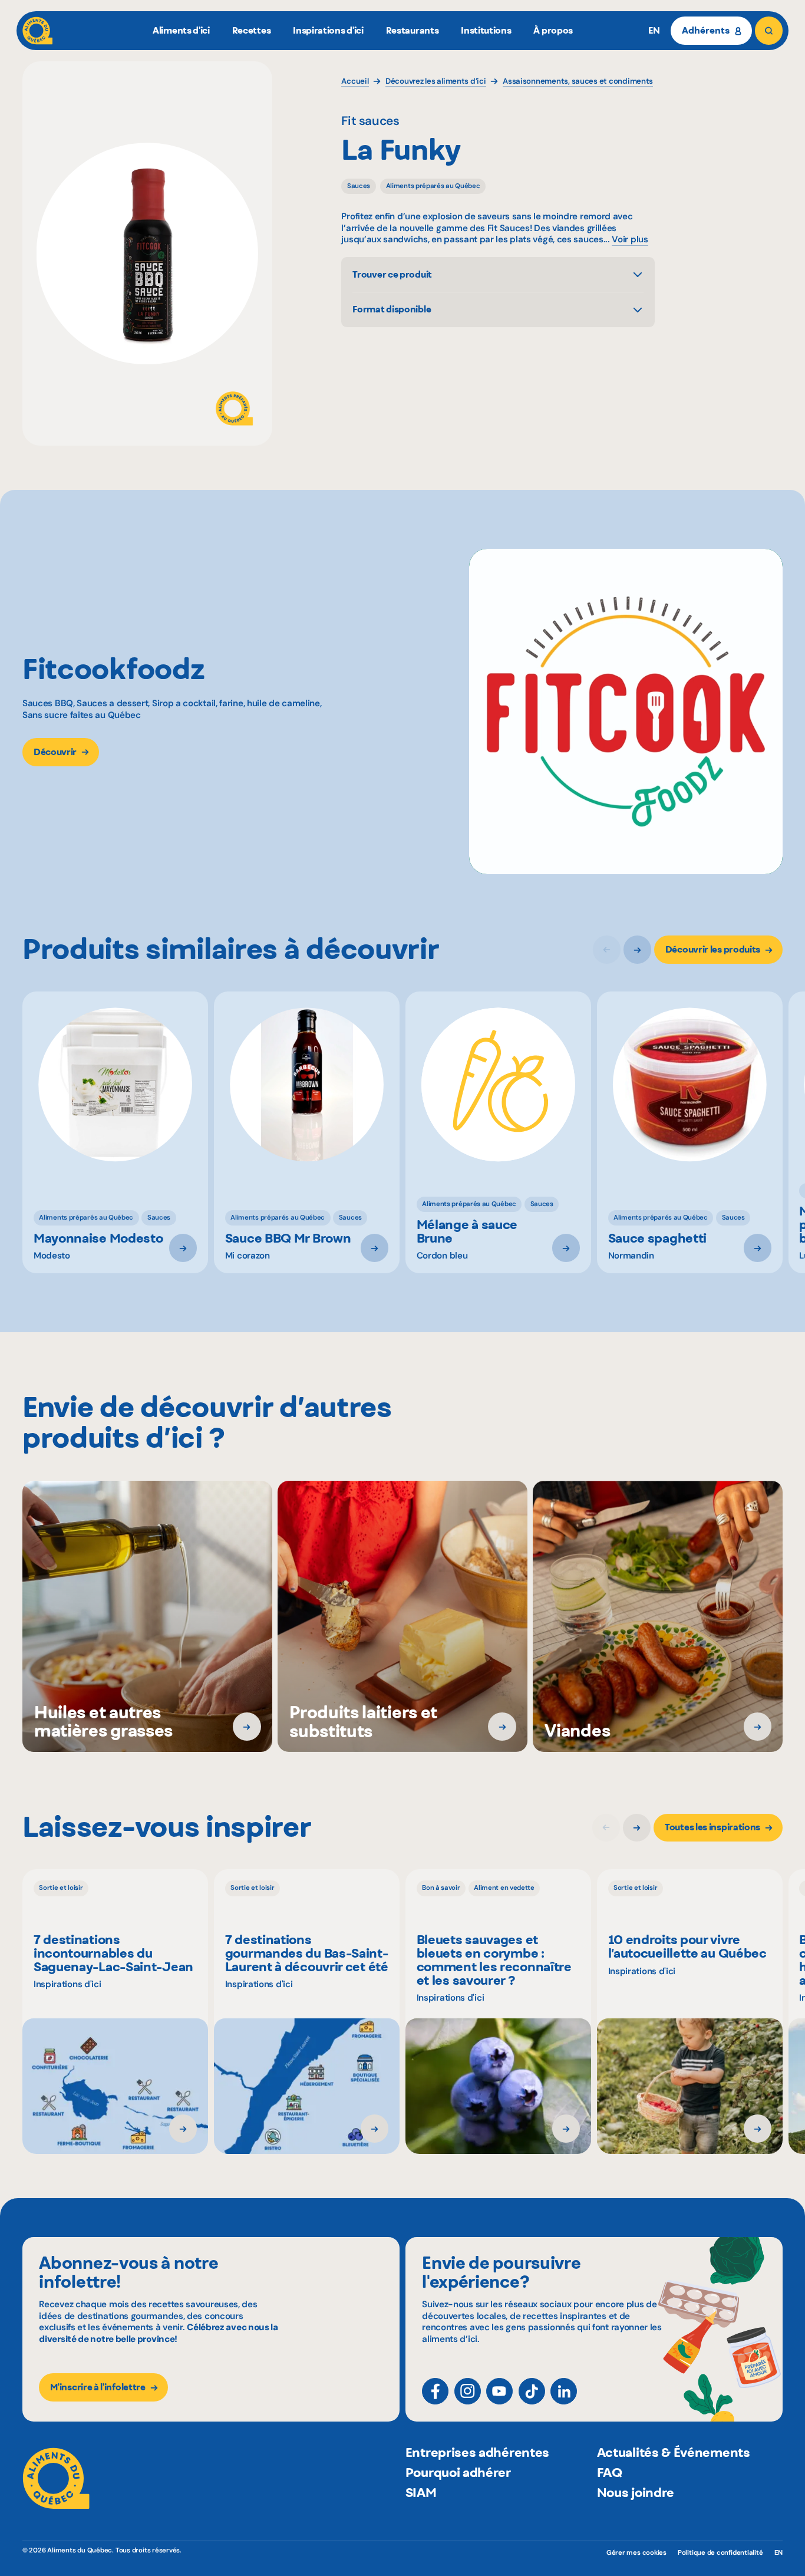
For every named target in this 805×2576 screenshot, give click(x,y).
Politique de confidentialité (720, 2553)
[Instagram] (468, 2391)
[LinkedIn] (564, 2391)
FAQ (610, 2472)
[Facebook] (435, 2391)
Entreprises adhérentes (477, 2452)
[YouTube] (499, 2391)
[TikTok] (532, 2391)
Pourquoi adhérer (458, 2472)
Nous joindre (636, 2492)
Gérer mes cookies (636, 2553)
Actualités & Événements (674, 2452)
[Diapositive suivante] (637, 949)
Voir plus (630, 240)
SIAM (421, 2492)
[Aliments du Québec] (37, 30)
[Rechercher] (769, 30)
